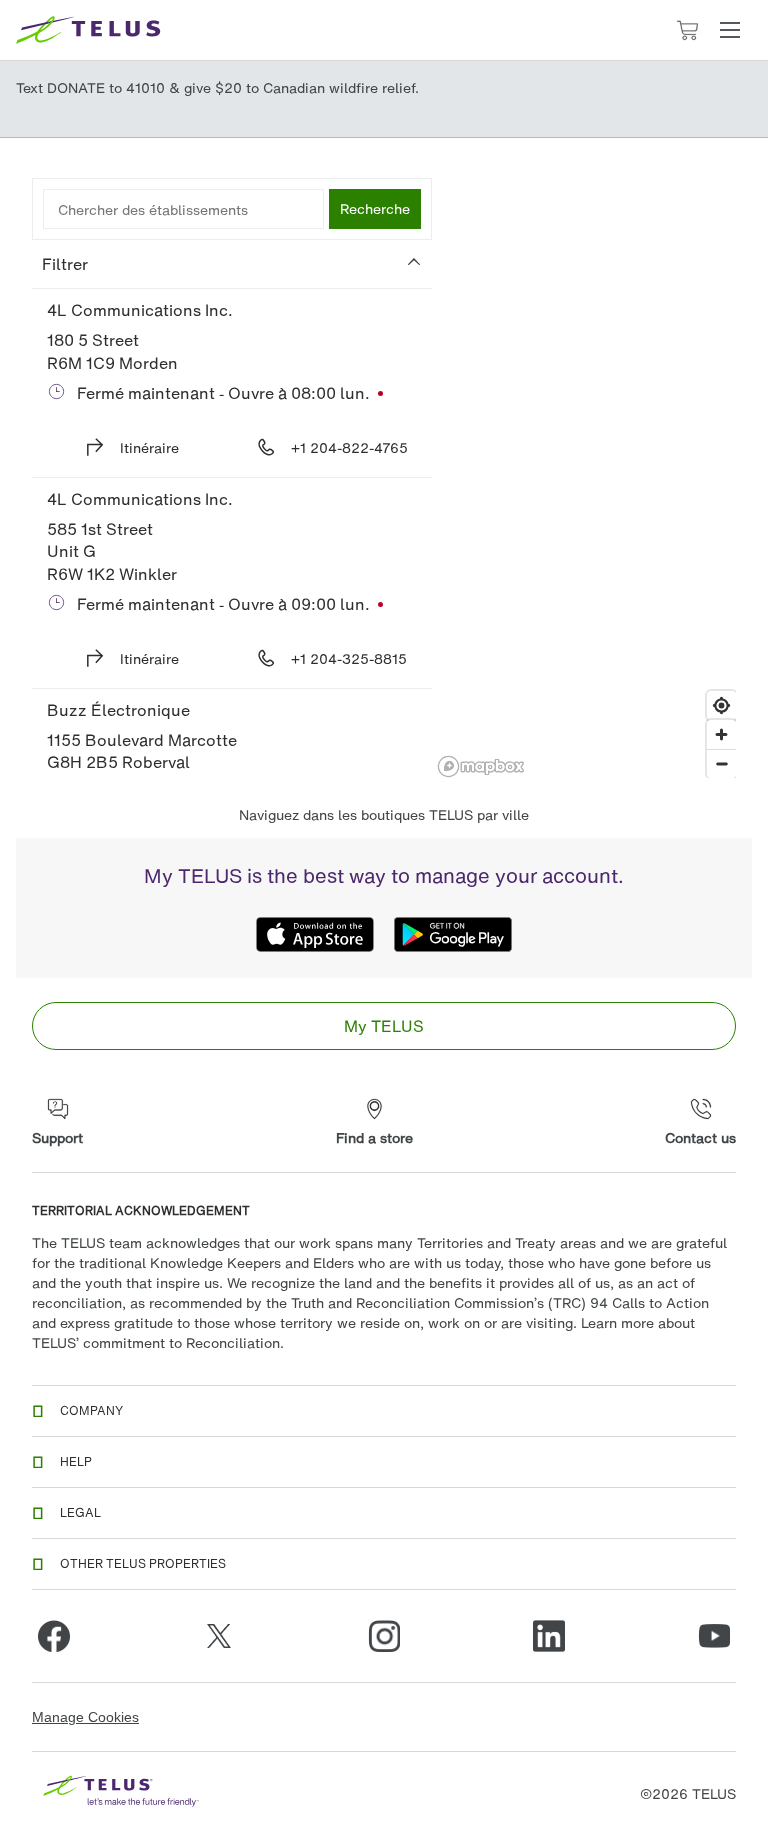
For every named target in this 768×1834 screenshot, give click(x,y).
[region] (586, 478)
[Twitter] (219, 1636)
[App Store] (315, 934)
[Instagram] (384, 1636)
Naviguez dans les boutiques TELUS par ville (384, 814)
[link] (384, 1026)
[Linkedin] (549, 1636)
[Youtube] (714, 1636)
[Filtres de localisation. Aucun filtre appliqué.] (232, 264)
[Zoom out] (721, 763)
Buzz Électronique (118, 710)
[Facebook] (54, 1636)
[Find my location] (721, 705)
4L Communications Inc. (140, 310)
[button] (730, 30)
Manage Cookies (85, 1717)
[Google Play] (453, 934)
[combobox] (183, 209)
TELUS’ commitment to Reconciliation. (158, 1342)
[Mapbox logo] (481, 766)
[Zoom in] (721, 734)
